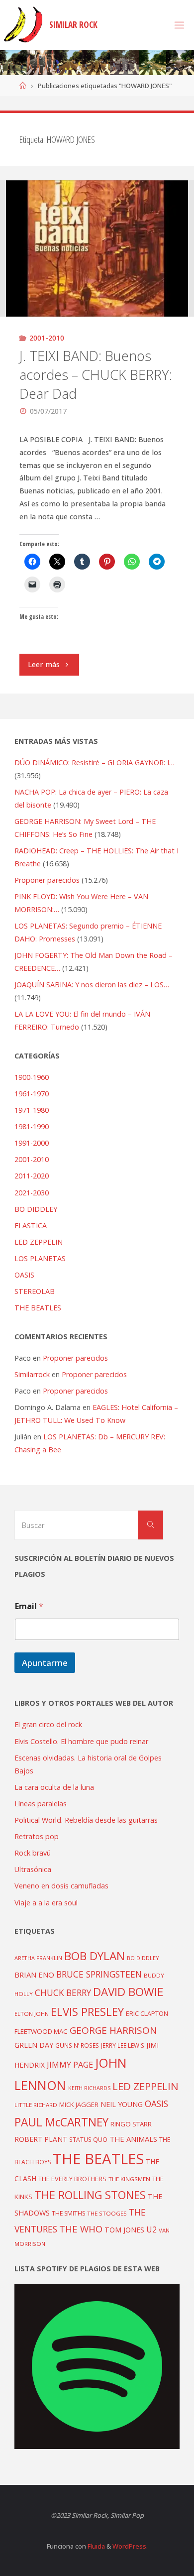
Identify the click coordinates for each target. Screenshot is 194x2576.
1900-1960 (32, 1077)
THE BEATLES (38, 1308)
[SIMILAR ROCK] (23, 25)
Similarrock (32, 1374)
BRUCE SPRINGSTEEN (99, 1974)
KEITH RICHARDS (89, 2088)
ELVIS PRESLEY (87, 2011)
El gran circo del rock (48, 1724)
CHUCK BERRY (63, 1993)
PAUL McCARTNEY (61, 2122)
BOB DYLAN (95, 1956)
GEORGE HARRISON (113, 2030)
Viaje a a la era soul (46, 1903)
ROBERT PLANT (41, 2139)
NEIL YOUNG (122, 2104)
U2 (151, 2229)
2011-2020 (32, 1176)
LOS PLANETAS (40, 1258)
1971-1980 (32, 1110)
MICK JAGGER (79, 2105)
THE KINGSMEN (129, 2179)
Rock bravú (33, 1853)
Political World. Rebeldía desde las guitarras (86, 1820)
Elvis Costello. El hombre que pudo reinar (81, 1741)
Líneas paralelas (41, 1804)
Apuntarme (45, 1663)
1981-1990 (32, 1126)
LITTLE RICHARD (36, 2105)
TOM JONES (124, 2230)
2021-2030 (32, 1193)
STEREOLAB (35, 1291)
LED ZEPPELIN (39, 1242)
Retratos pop (37, 1836)
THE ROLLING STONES (90, 2195)
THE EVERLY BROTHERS (72, 2179)
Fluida (96, 2546)
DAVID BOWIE (128, 1992)
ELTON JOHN (32, 2014)
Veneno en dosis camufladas (61, 1886)
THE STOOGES (107, 2213)
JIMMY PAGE (70, 2065)
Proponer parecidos (75, 1358)
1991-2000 (32, 1143)
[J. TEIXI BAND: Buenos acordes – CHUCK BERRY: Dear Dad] (97, 248)
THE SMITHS (68, 2213)
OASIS (24, 1275)
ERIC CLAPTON (147, 2013)
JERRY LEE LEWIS (123, 2045)
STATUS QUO (88, 2139)
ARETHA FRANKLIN (38, 1958)
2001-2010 (47, 338)
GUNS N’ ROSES (77, 2045)
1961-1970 (32, 1094)
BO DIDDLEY (36, 1209)
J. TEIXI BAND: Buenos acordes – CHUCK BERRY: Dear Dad (96, 375)
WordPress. (130, 2546)
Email (29, 1606)
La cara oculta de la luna (54, 1787)
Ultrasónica (33, 1869)
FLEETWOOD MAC (41, 2031)
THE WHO (81, 2229)
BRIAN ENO (34, 1975)
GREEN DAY (34, 2045)
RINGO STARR (131, 2124)
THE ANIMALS (133, 2139)
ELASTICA (31, 1226)
